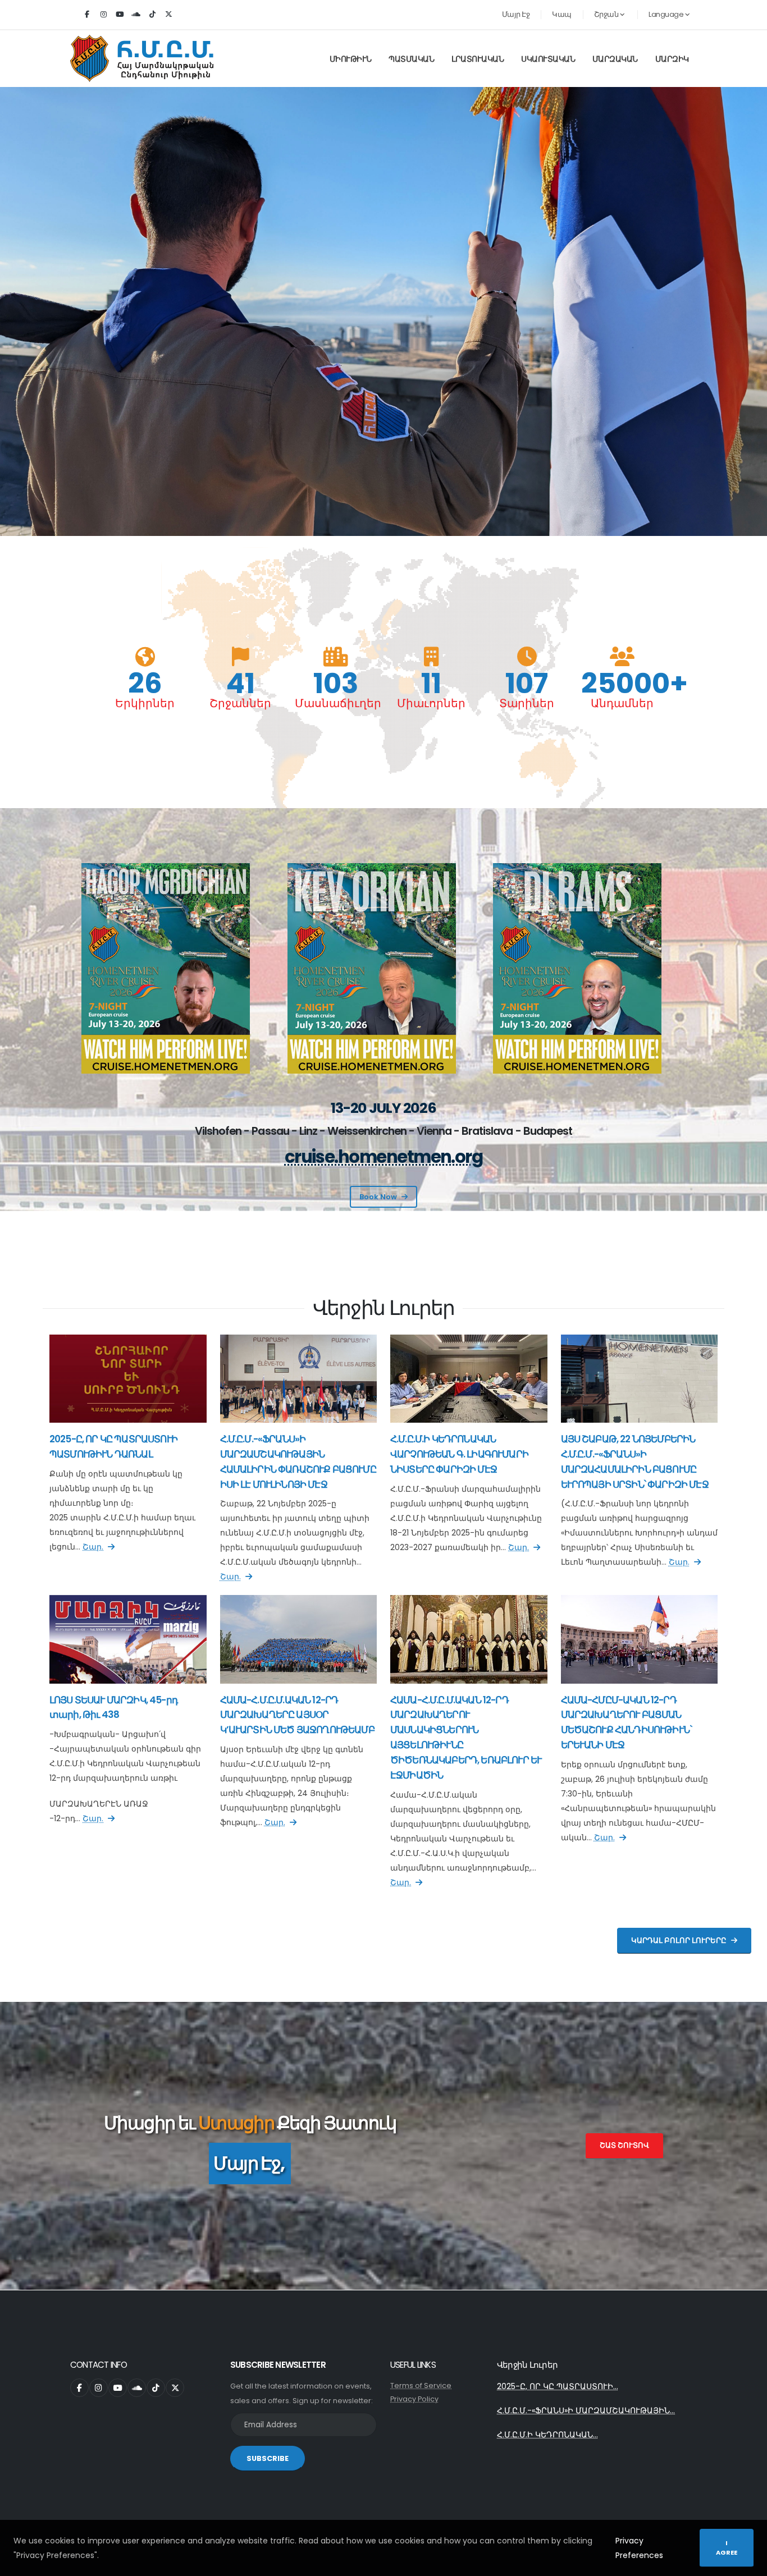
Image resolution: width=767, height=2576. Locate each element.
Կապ (562, 14)
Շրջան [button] (607, 14)
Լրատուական (478, 59)
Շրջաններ (240, 703)
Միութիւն (351, 59)
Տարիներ (527, 703)
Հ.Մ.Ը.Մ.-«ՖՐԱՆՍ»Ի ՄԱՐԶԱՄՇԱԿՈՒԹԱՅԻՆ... (586, 2410)
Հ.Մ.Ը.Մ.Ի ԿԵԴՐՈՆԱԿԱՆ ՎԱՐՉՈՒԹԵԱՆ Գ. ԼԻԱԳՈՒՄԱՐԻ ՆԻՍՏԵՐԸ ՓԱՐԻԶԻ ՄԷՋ (459, 1454)
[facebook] (87, 15)
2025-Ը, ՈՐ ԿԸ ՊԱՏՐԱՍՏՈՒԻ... (558, 2386)
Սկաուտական (548, 59)
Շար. (93, 1547)
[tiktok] (152, 15)
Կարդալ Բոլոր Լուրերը (679, 1940)
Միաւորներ (431, 703)
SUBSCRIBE (268, 2458)
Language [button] (667, 14)
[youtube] (120, 15)
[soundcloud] (136, 15)
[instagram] (103, 15)
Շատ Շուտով (624, 2145)
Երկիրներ (145, 703)
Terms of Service (421, 2385)
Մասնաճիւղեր (336, 703)
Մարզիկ (672, 59)
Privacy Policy (414, 2399)
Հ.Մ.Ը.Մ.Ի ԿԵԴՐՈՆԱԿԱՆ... (547, 2435)
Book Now (378, 1197)
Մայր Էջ (516, 14)
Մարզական (615, 59)
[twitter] (168, 15)
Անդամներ (622, 703)
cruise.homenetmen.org (384, 1157)
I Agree (727, 2548)
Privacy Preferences (639, 2548)
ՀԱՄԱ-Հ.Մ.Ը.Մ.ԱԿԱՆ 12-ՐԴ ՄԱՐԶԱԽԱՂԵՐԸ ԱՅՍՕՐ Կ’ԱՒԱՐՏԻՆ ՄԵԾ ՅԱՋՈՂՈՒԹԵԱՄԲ (297, 1715)
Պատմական (411, 59)
